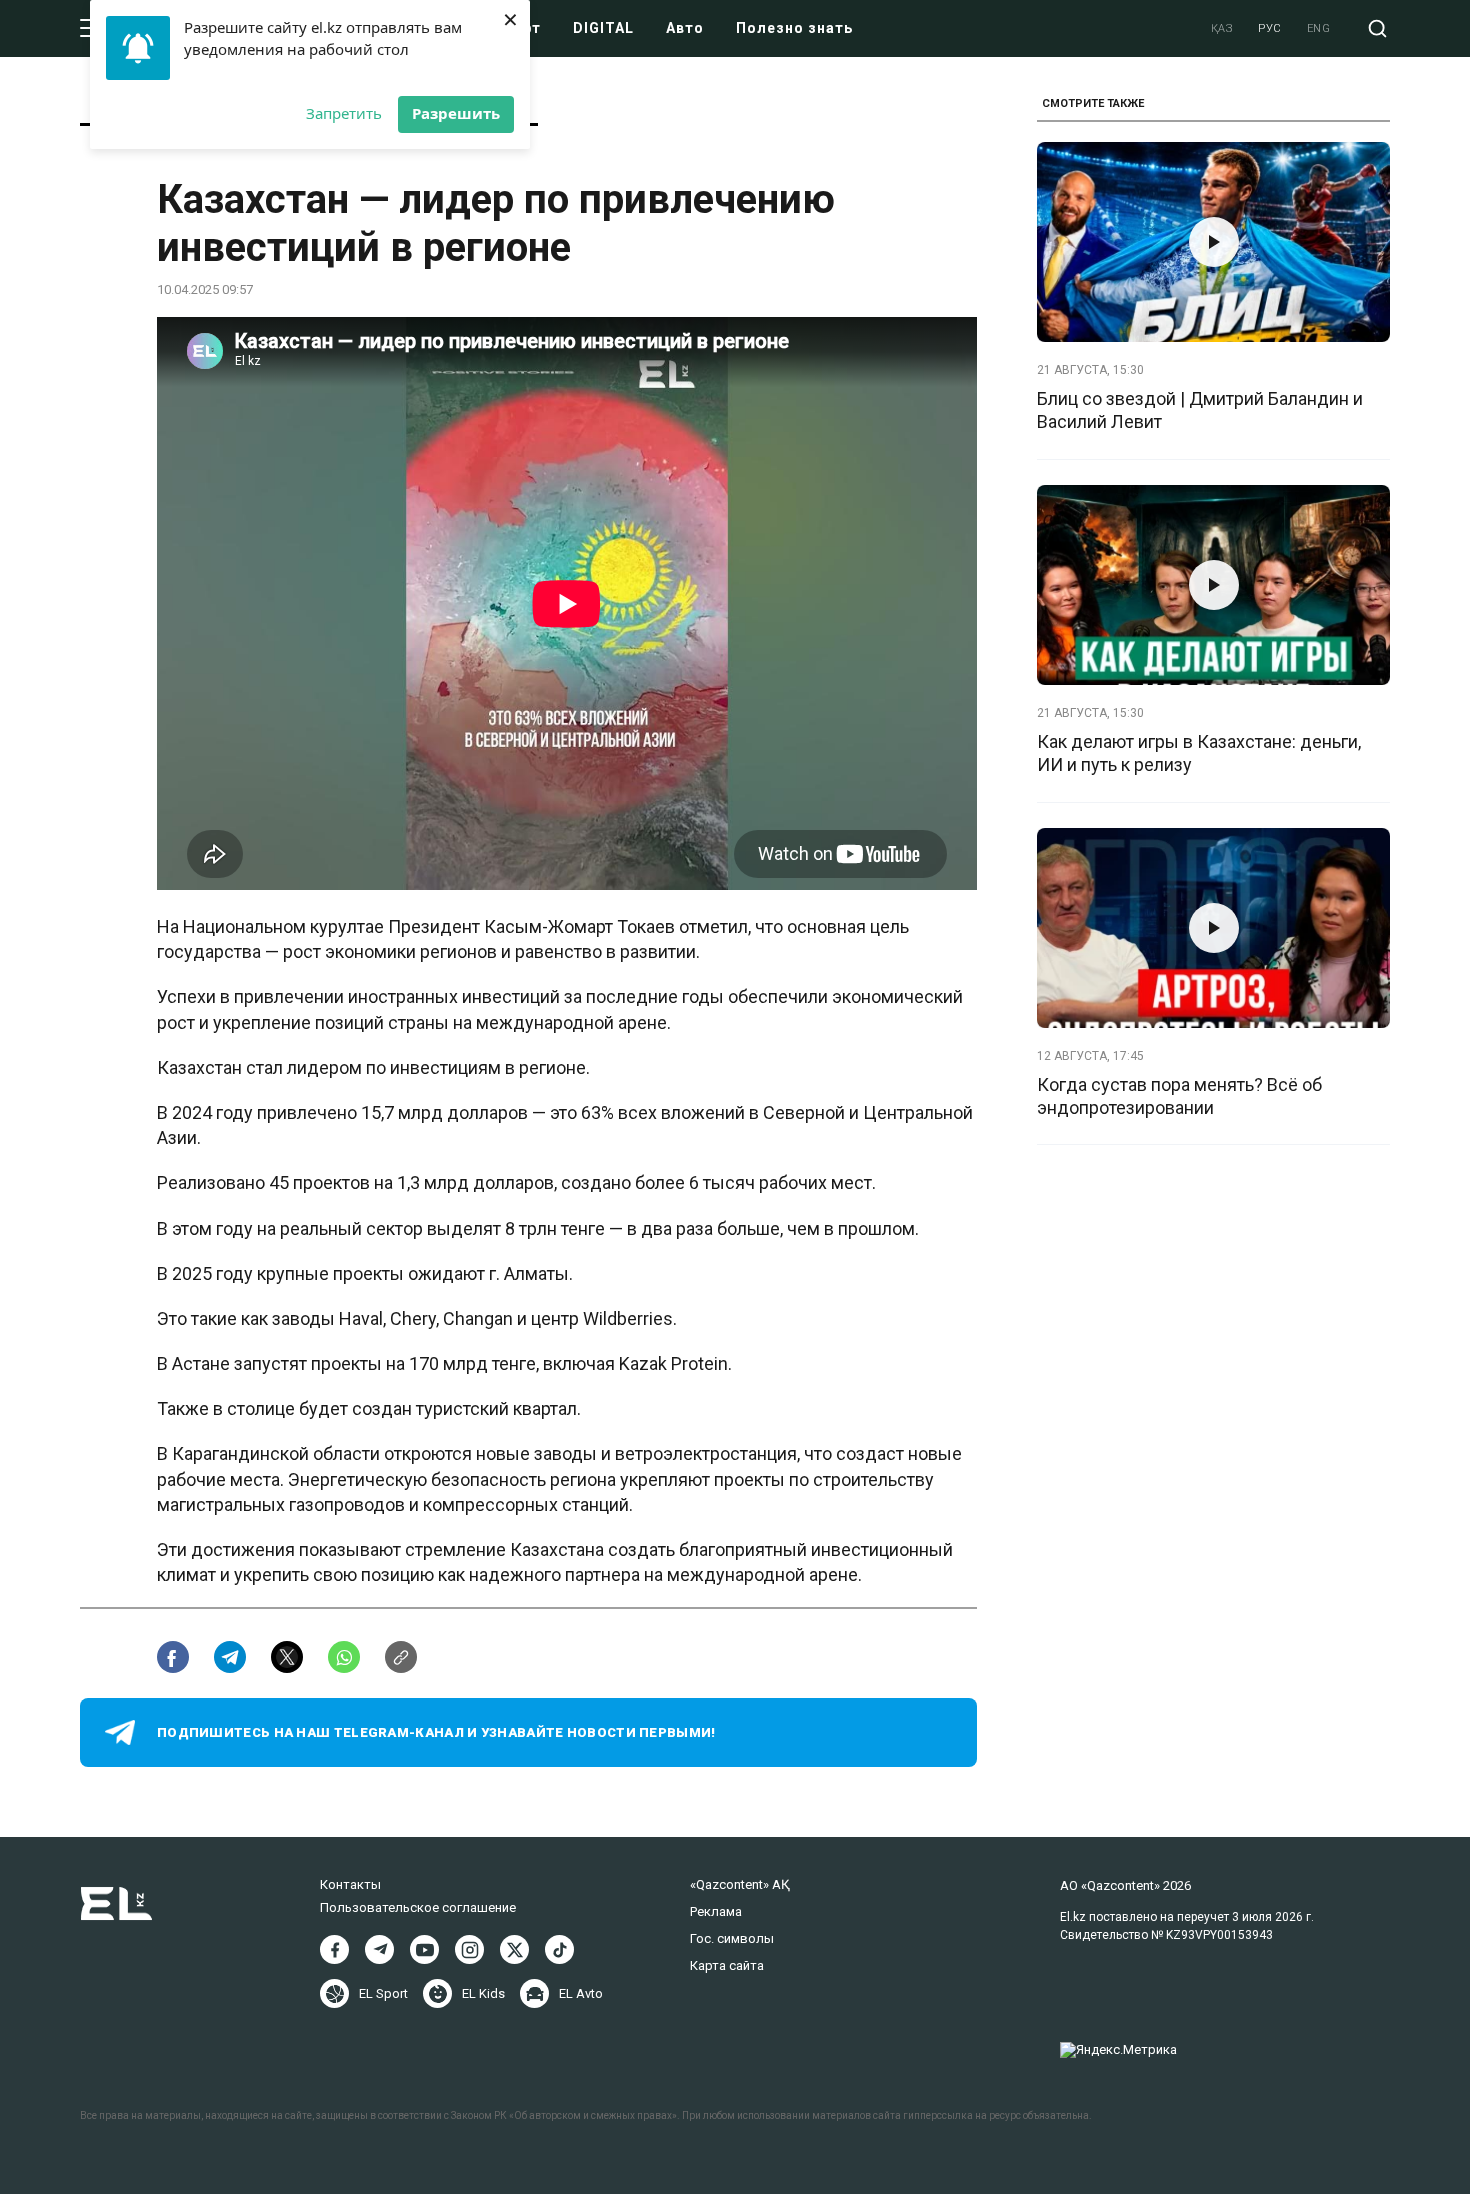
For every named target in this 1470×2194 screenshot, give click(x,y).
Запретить (344, 113)
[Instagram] (469, 1949)
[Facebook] (334, 1949)
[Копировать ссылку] (401, 1657)
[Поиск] (1377, 28)
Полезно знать (794, 28)
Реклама (716, 1911)
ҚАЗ (1222, 28)
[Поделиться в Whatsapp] (344, 1657)
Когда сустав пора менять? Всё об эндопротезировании (1179, 1096)
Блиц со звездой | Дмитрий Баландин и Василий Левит (1200, 410)
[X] (514, 1949)
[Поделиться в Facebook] (173, 1657)
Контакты (350, 1884)
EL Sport (383, 1993)
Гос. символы (732, 1938)
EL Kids (483, 1993)
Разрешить (456, 113)
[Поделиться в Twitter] (287, 1657)
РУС (1270, 28)
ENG (1319, 28)
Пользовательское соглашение (418, 1907)
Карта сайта (727, 1965)
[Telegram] (379, 1949)
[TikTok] (559, 1949)
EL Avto (581, 1993)
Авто (685, 28)
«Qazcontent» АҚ (740, 1884)
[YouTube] (424, 1949)
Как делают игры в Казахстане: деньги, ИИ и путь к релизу (1199, 753)
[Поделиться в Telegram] (230, 1657)
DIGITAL (603, 28)
